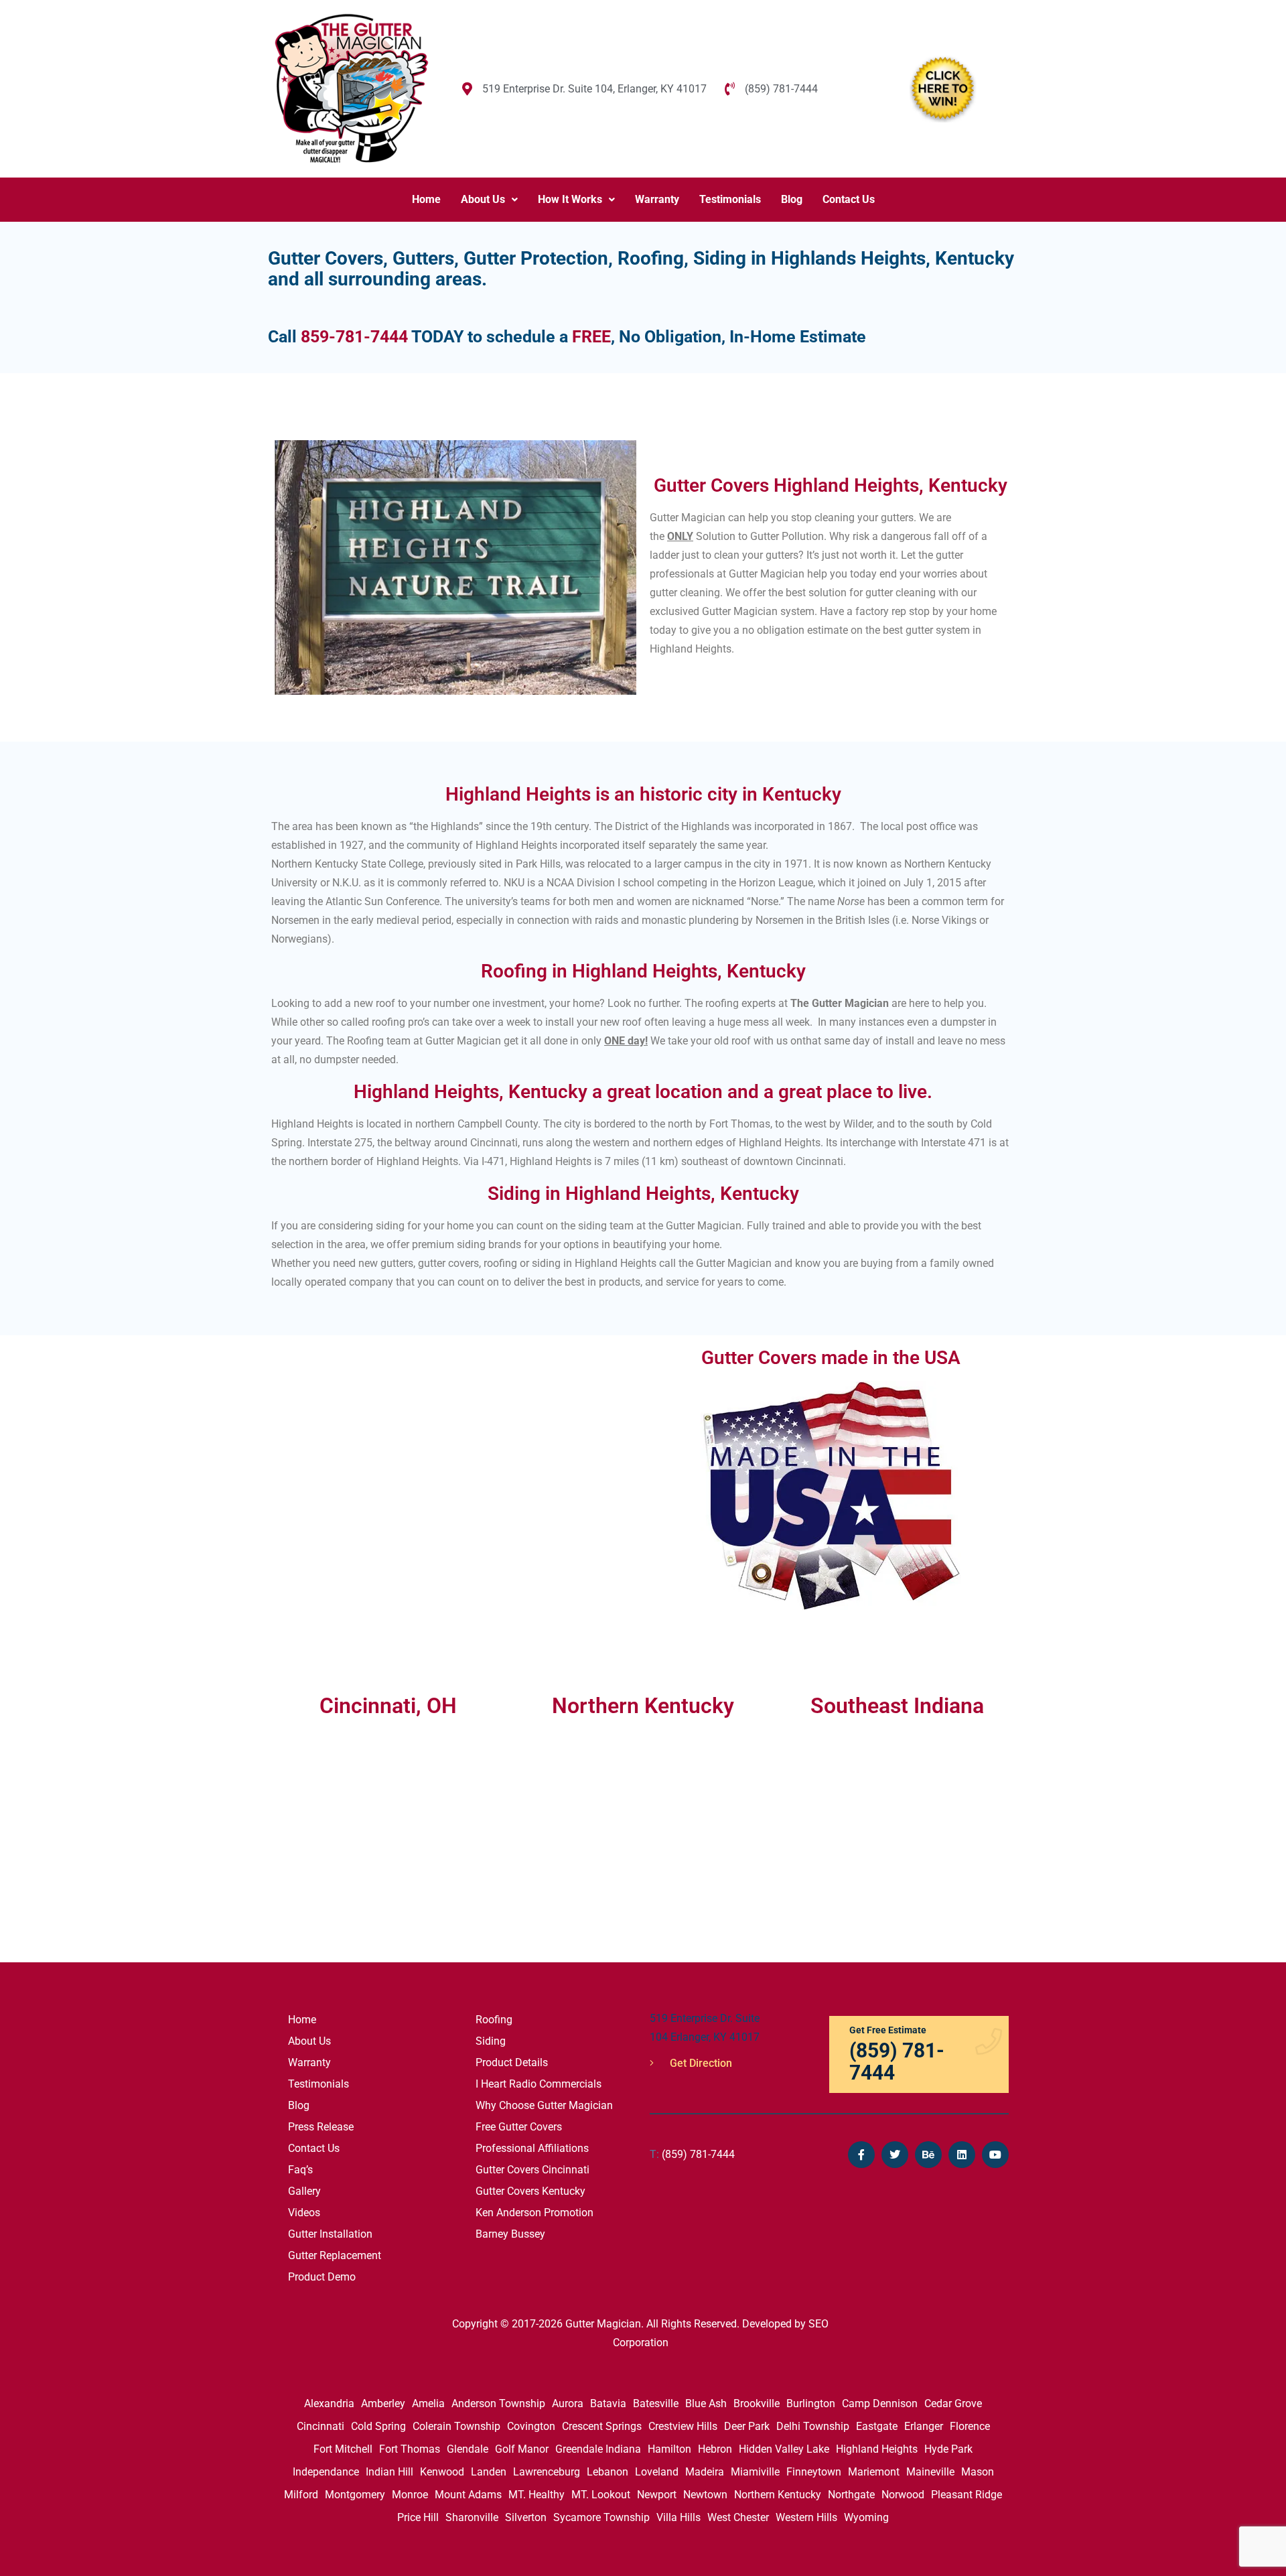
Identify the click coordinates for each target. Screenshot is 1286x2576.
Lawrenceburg (547, 2472)
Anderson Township (498, 2403)
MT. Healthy (537, 2495)
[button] (489, 200)
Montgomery (355, 2495)
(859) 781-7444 (692, 2154)
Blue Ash (706, 2403)
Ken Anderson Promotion (534, 2213)
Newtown (705, 2495)
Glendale (468, 2449)
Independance (326, 2472)
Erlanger (924, 2426)
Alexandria (329, 2403)
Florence (970, 2426)
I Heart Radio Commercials (539, 2084)
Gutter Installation (330, 2234)
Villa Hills (678, 2517)
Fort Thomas (410, 2449)
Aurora (568, 2403)
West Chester (738, 2517)
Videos (304, 2213)
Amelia (428, 2403)
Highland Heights (877, 2449)
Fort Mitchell (343, 2449)
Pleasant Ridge (967, 2495)
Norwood (903, 2495)
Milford (301, 2495)
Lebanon (608, 2472)
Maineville (930, 2472)
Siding (491, 2041)
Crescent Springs (602, 2426)
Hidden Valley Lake (784, 2449)
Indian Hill (389, 2472)
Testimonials (730, 199)
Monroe (410, 2495)
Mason (978, 2472)
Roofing (494, 2020)
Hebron (715, 2449)
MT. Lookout (601, 2495)
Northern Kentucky (778, 2495)
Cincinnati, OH (388, 1706)
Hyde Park (948, 2449)
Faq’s (300, 2170)
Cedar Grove (953, 2403)
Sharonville (472, 2517)
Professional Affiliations (532, 2148)
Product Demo (322, 2277)
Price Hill (418, 2517)
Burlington (811, 2403)
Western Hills (806, 2517)
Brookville (757, 2403)
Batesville (656, 2403)
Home (426, 199)
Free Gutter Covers (519, 2127)
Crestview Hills (683, 2426)
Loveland (657, 2472)
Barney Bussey (510, 2234)
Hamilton (669, 2449)
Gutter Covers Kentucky (530, 2191)
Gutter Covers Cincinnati (532, 2170)
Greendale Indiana (598, 2449)
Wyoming (866, 2517)
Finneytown (814, 2472)
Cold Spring (378, 2426)
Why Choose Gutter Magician (544, 2105)
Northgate (851, 2495)
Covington (531, 2426)
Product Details (512, 2062)
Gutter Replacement (335, 2255)
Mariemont (874, 2472)
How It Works (570, 199)
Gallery (304, 2191)
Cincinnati (320, 2426)
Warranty (657, 199)
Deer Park (747, 2426)
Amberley (383, 2403)
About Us (483, 199)
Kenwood (442, 2472)
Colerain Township (456, 2426)
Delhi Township (813, 2426)
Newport (657, 2495)
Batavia (608, 2403)
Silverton (526, 2517)
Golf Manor (522, 2449)
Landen (489, 2472)
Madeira (705, 2472)
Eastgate (877, 2426)
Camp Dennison (880, 2403)
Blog (792, 199)
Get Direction (700, 2063)
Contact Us (849, 199)
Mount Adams (468, 2495)
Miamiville (755, 2472)
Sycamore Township (601, 2517)
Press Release (321, 2127)
